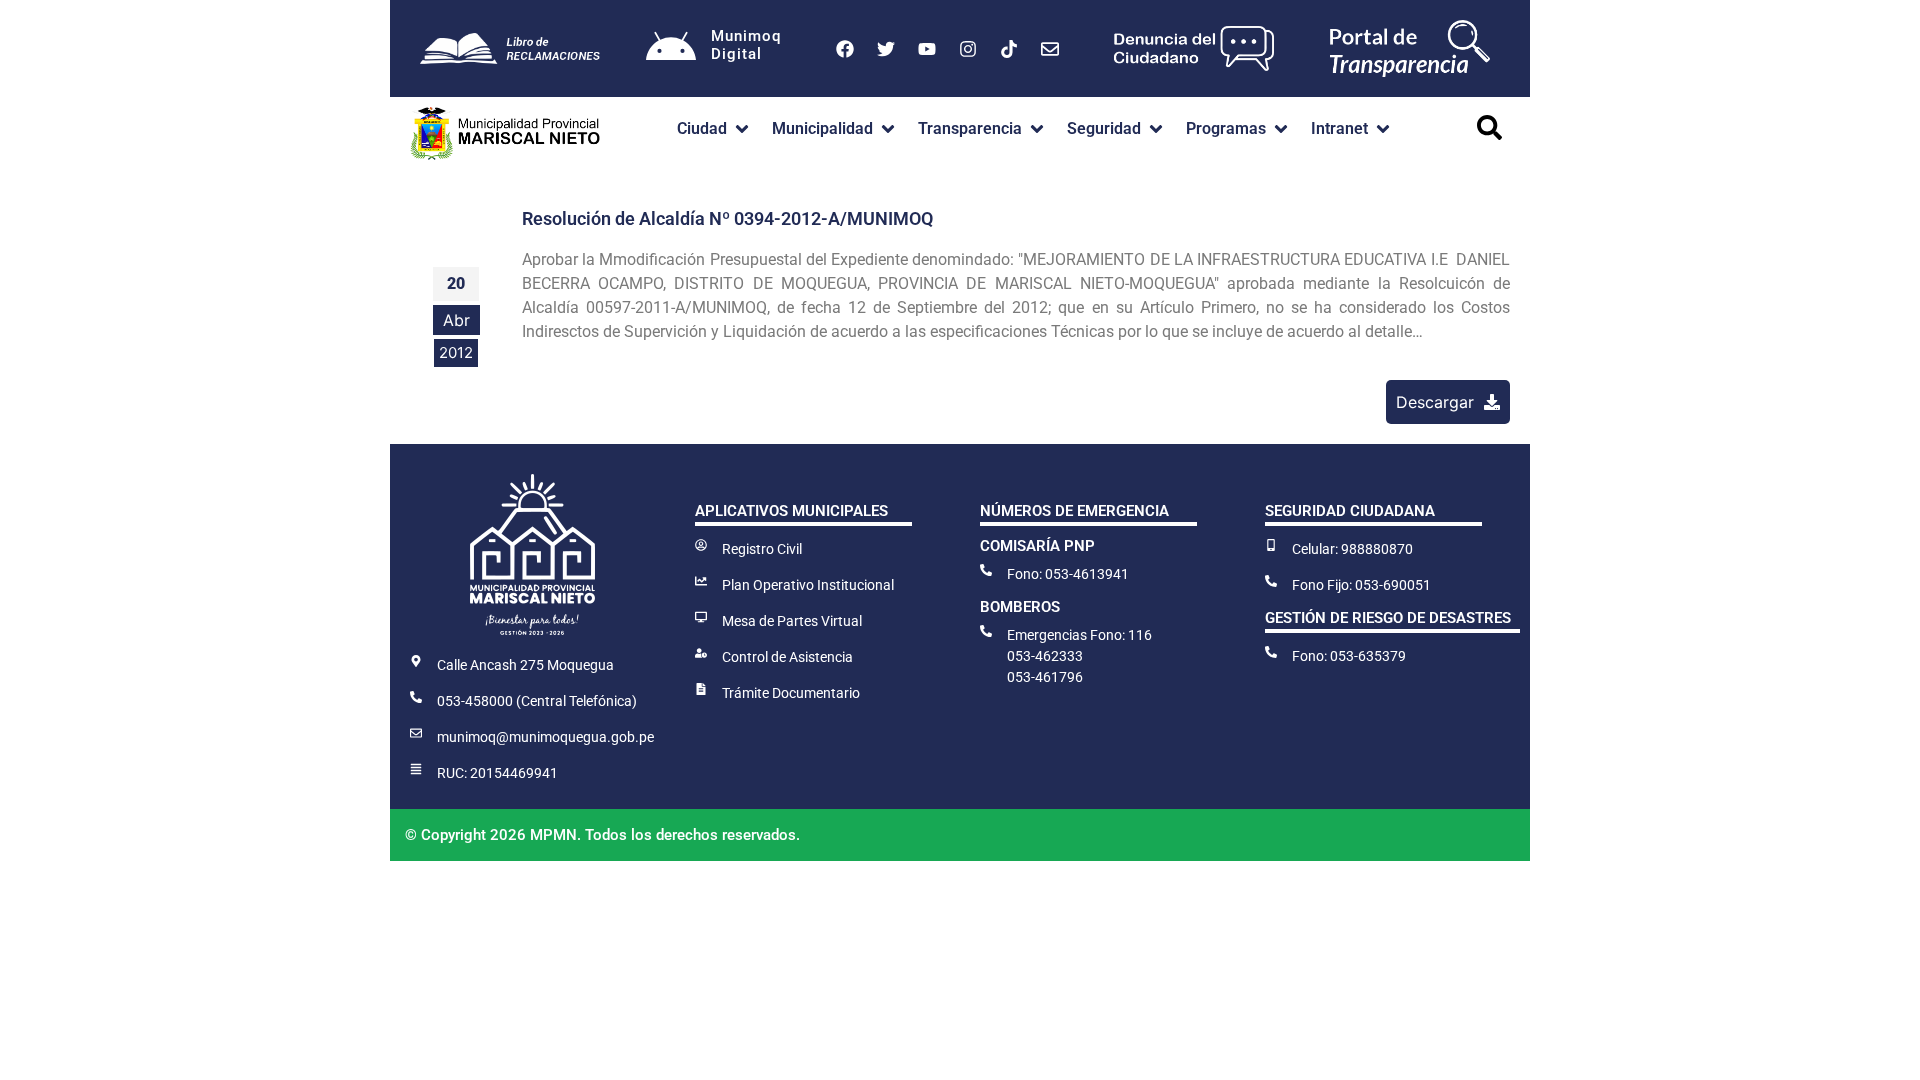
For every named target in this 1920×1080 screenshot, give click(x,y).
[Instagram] (968, 49)
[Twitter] (886, 49)
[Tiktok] (1009, 49)
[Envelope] (1050, 49)
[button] (714, 129)
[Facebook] (845, 49)
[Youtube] (927, 49)
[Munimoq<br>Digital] (671, 49)
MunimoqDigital (746, 45)
